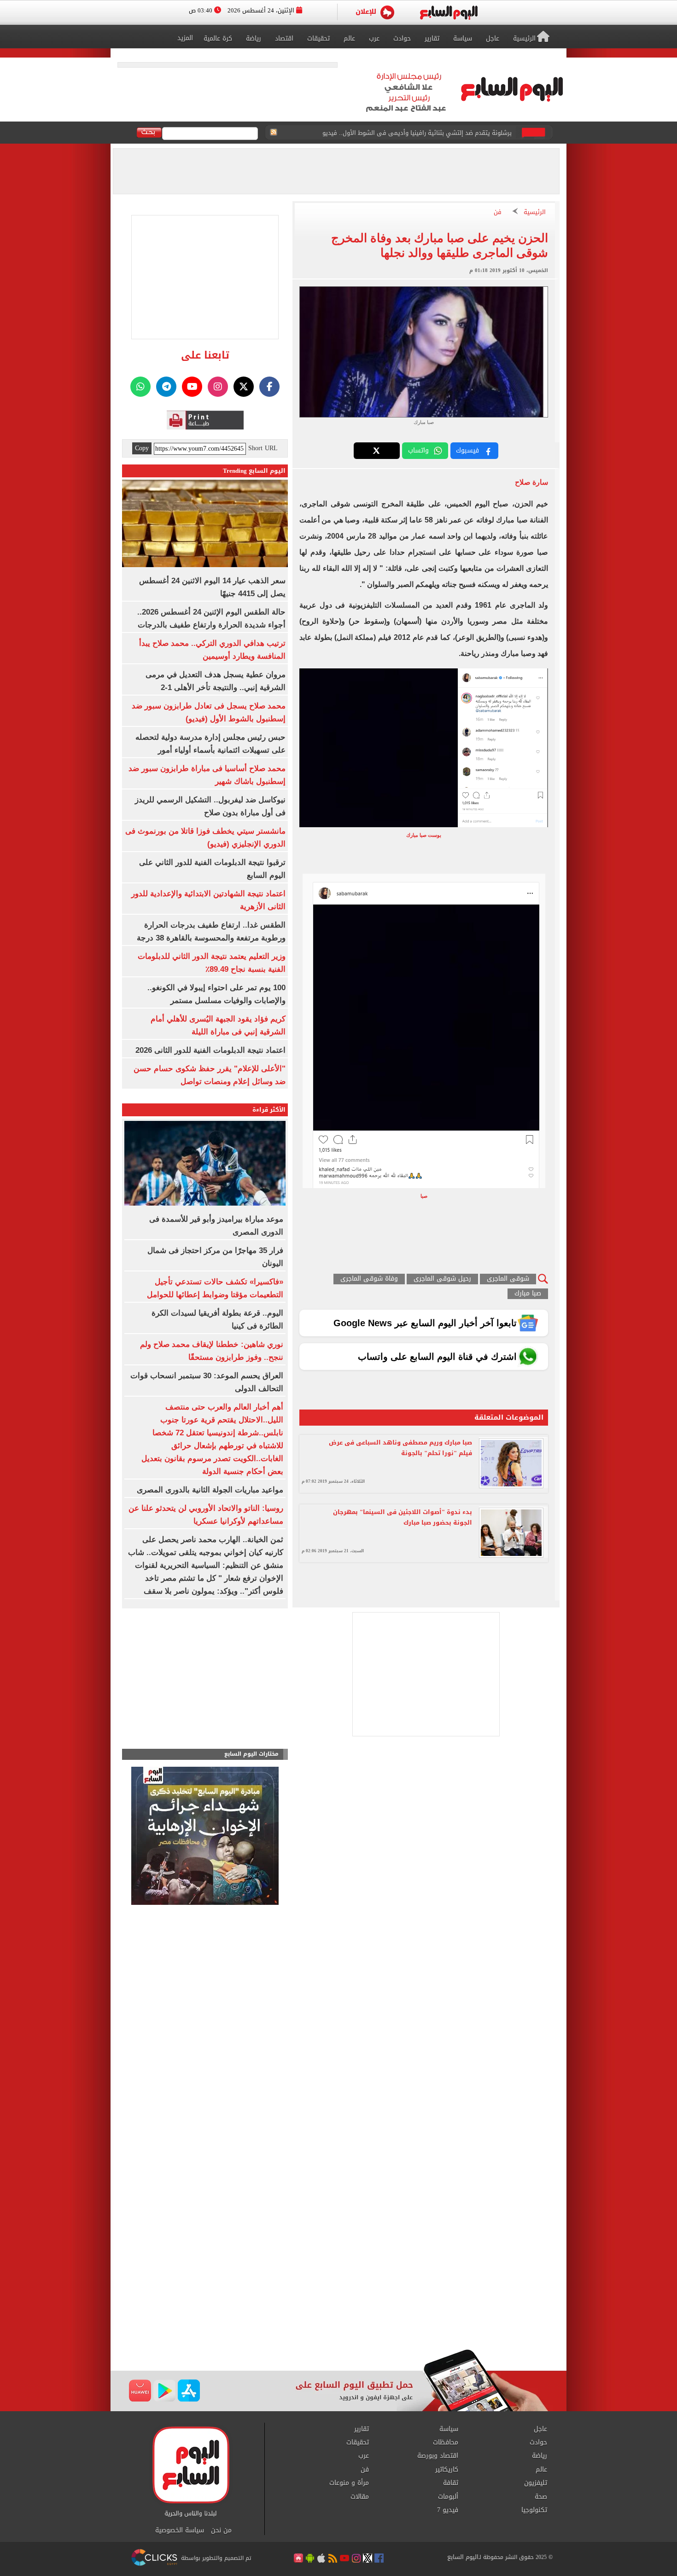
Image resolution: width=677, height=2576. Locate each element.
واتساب (418, 450)
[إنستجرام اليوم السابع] (218, 387)
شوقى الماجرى (508, 1279)
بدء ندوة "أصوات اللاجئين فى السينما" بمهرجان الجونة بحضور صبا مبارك (403, 1517)
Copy (142, 448)
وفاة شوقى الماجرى (369, 1279)
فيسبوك (467, 450)
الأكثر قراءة (269, 1110)
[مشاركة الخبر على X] (377, 451)
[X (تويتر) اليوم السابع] (244, 387)
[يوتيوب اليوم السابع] (192, 387)
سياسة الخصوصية (180, 2530)
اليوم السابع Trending (254, 471)
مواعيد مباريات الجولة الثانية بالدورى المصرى (210, 1490)
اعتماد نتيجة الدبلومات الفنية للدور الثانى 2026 (210, 1050)
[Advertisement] (338, 2275)
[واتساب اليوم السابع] (140, 387)
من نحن (221, 2530)
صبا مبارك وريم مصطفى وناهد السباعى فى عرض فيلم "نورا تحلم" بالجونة (400, 1448)
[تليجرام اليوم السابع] (166, 387)
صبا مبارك (528, 1294)
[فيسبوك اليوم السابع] (269, 387)
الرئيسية (535, 212)
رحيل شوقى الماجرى (442, 1279)
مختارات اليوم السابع (251, 1754)
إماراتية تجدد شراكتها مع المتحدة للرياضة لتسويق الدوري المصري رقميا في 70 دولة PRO (397, 133)
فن (498, 212)
